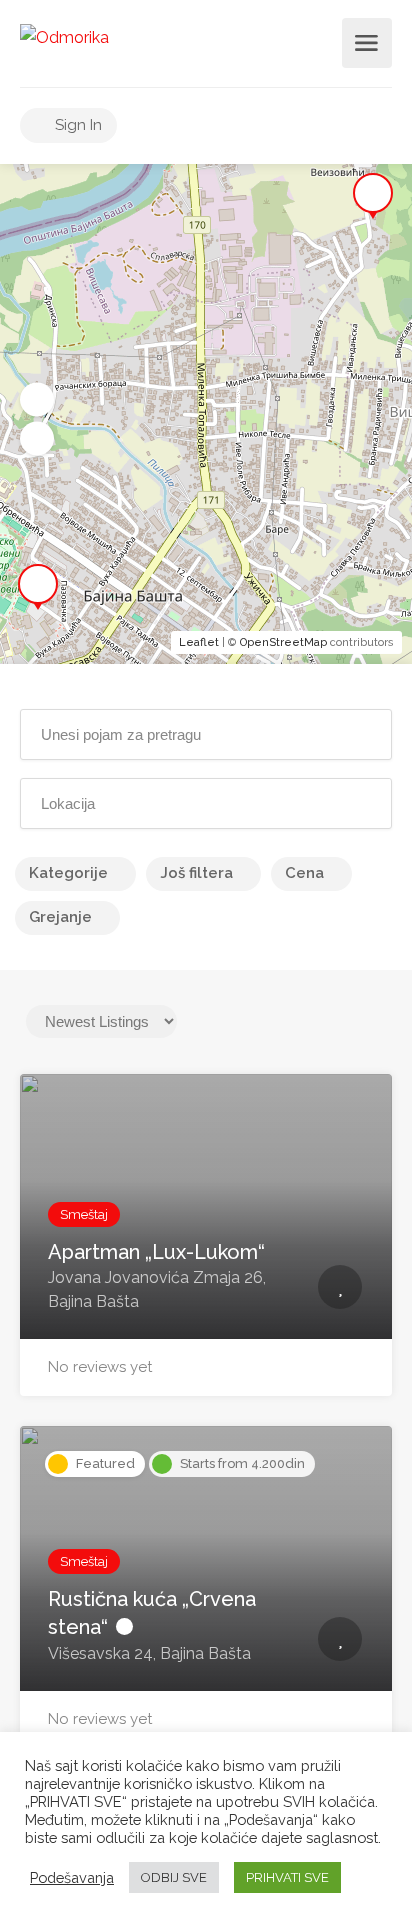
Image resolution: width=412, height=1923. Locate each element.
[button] (37, 400)
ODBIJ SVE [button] (174, 1877)
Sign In (76, 125)
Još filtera (196, 873)
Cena (304, 873)
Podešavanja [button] (72, 1877)
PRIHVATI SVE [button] (287, 1877)
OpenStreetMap (283, 642)
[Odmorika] (64, 36)
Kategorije (68, 873)
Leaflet (199, 642)
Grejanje (60, 917)
